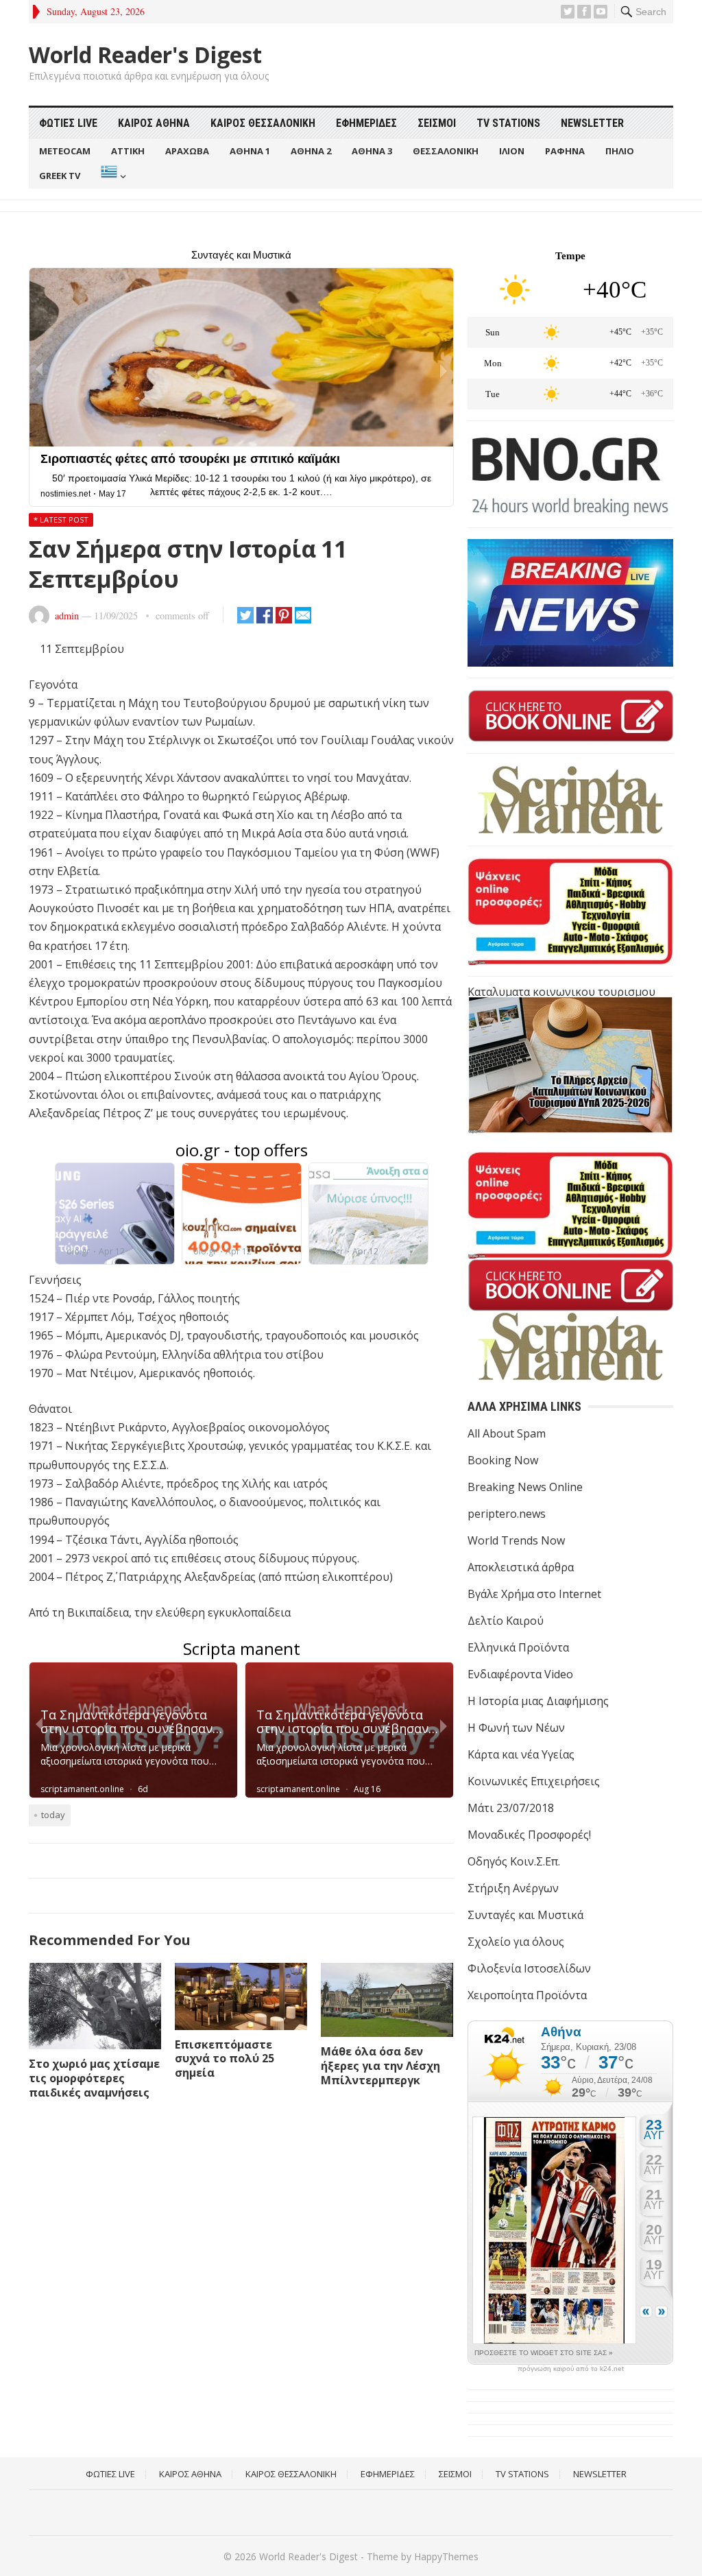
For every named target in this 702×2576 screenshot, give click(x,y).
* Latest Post (61, 520)
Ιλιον (512, 151)
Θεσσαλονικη (446, 151)
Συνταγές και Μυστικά (525, 1915)
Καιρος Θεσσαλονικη (263, 123)
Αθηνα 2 (311, 151)
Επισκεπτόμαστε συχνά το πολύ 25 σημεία (225, 2059)
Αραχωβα (187, 151)
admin (67, 616)
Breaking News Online (525, 1487)
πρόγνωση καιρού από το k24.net (571, 2369)
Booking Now (503, 1460)
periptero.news (507, 1514)
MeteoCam (65, 151)
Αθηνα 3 (372, 151)
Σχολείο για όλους (516, 1942)
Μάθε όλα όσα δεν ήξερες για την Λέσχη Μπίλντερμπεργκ (380, 2066)
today (53, 1815)
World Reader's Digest (145, 55)
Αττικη (128, 151)
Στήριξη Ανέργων (513, 1888)
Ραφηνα (565, 151)
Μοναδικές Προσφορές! (529, 1835)
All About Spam (507, 1433)
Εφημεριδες (366, 123)
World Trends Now (516, 1540)
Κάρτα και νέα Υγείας (521, 1754)
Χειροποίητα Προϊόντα (527, 1995)
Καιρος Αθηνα (154, 123)
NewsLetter (592, 123)
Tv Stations (508, 123)
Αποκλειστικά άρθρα (521, 1567)
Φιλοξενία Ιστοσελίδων (529, 1968)
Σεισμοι (437, 123)
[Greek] (112, 176)
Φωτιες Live (68, 123)
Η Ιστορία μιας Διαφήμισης (538, 1701)
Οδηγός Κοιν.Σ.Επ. (514, 1861)
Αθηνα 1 (250, 151)
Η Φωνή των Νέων (516, 1728)
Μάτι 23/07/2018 (511, 1808)
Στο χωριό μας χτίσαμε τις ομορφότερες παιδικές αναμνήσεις (94, 2078)
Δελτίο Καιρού (506, 1621)
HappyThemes (446, 2556)
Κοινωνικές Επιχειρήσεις (534, 1781)
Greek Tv (60, 176)
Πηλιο (620, 151)
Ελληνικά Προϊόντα (518, 1647)
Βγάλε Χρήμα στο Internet (534, 1594)
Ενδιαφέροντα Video (520, 1674)
